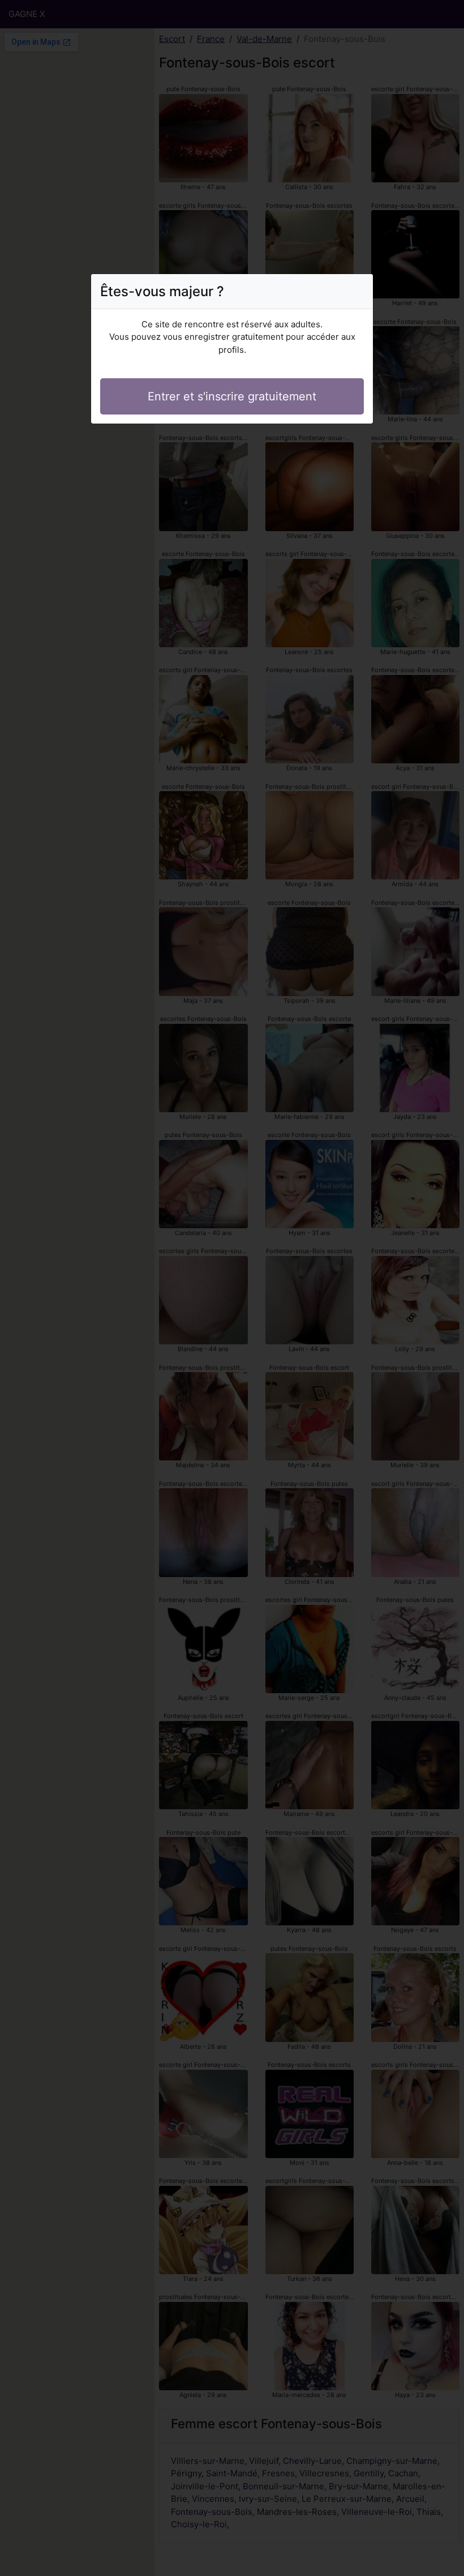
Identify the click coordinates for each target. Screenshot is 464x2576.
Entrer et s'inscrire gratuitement (232, 396)
